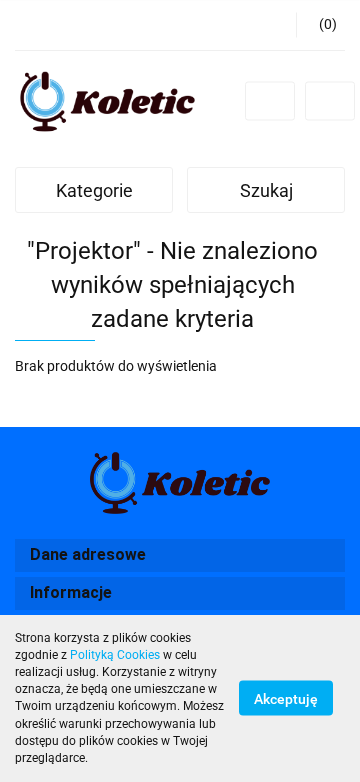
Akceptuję (286, 699)
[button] (320, 25)
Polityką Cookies (115, 655)
